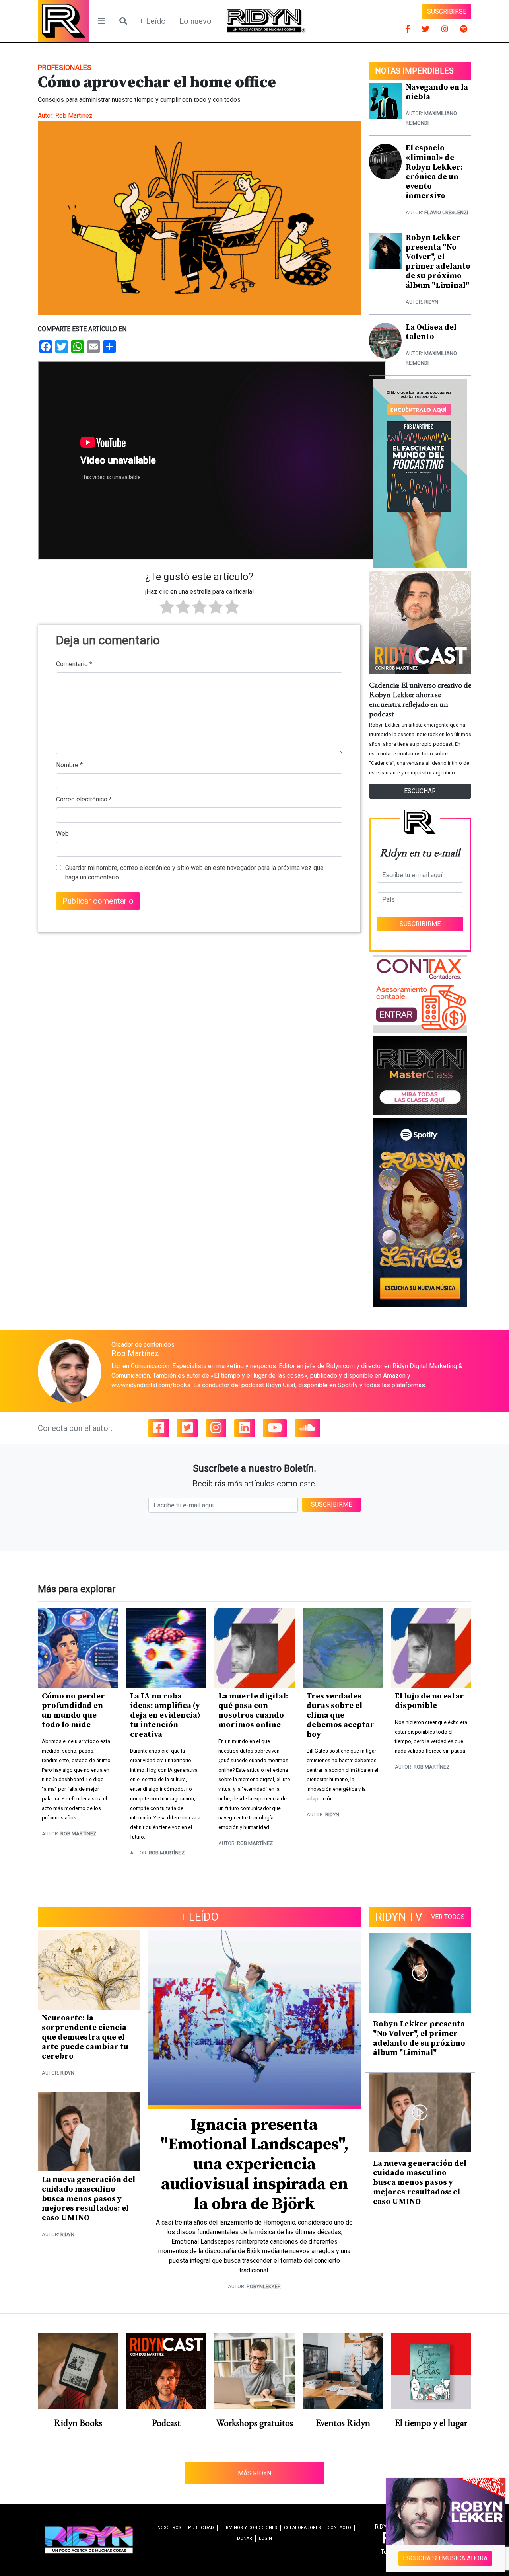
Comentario (74, 664)
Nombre (69, 765)
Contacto (339, 2528)
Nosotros (169, 2528)
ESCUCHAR (420, 791)
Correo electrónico (84, 799)
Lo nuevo (195, 21)
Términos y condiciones (249, 2528)
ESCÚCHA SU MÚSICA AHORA (446, 2558)
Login (265, 2538)
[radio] (167, 608)
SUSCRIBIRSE (447, 11)
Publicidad (201, 2528)
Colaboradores (302, 2528)
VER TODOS (448, 1917)
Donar (245, 2538)
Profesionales (65, 67)
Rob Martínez (74, 116)
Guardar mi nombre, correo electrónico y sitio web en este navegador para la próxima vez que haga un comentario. (194, 873)
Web (62, 834)
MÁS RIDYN (254, 2473)
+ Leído (153, 21)
